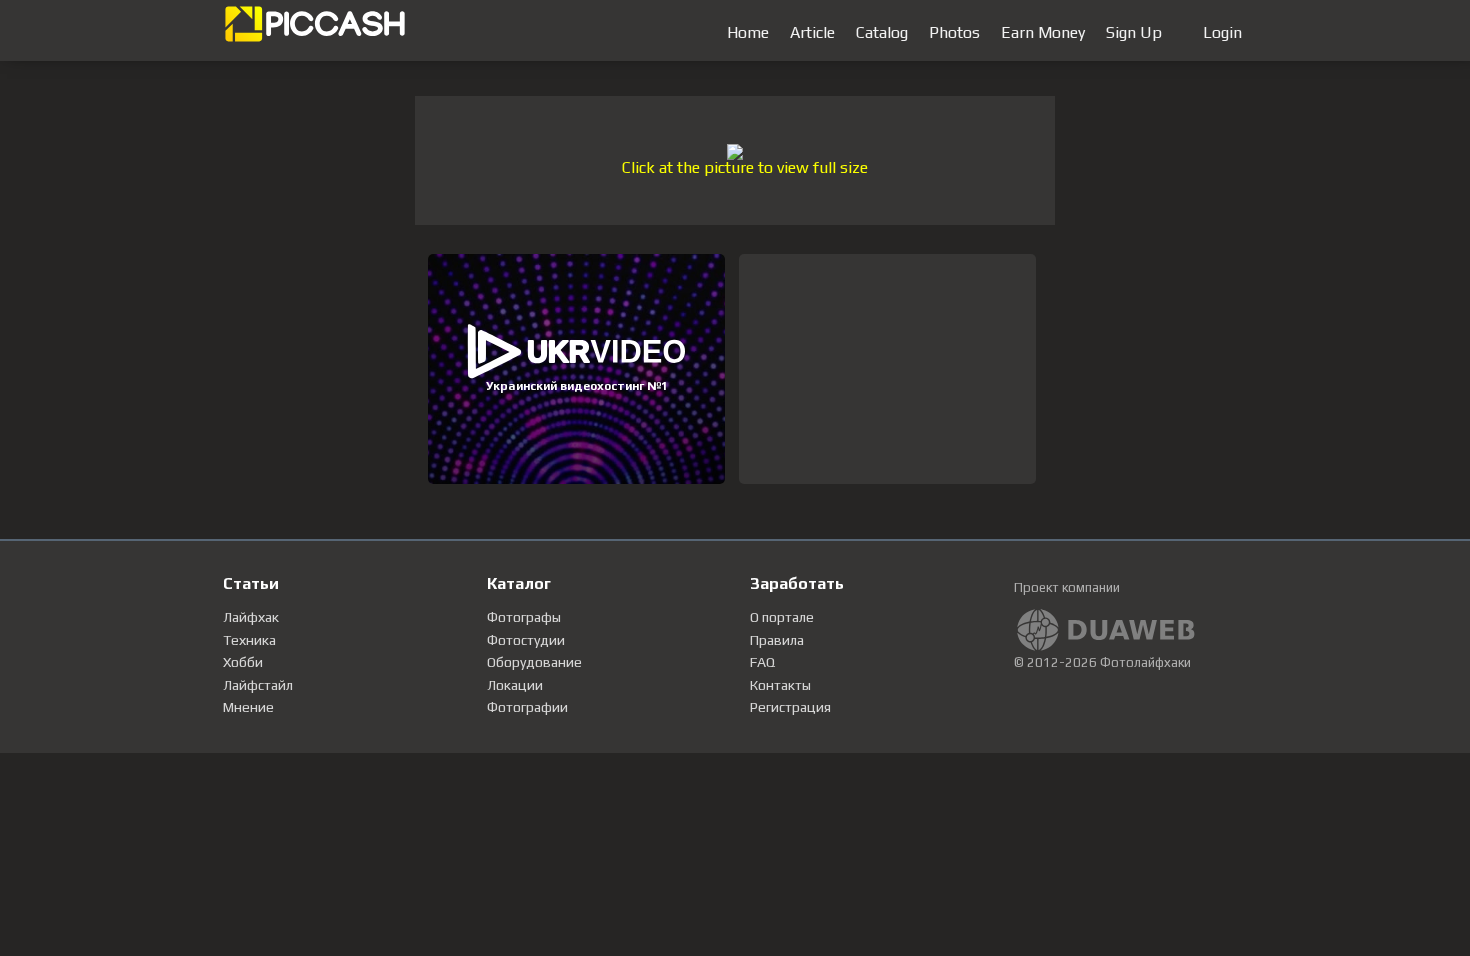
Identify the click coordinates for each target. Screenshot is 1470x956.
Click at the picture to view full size (745, 167)
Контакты (780, 685)
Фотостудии (526, 640)
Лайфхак (251, 617)
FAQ (762, 662)
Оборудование (534, 662)
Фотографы (524, 617)
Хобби (243, 662)
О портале (782, 617)
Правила (777, 640)
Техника (249, 640)
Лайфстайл (258, 685)
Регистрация (790, 707)
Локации (515, 685)
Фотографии (527, 707)
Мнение (248, 707)
